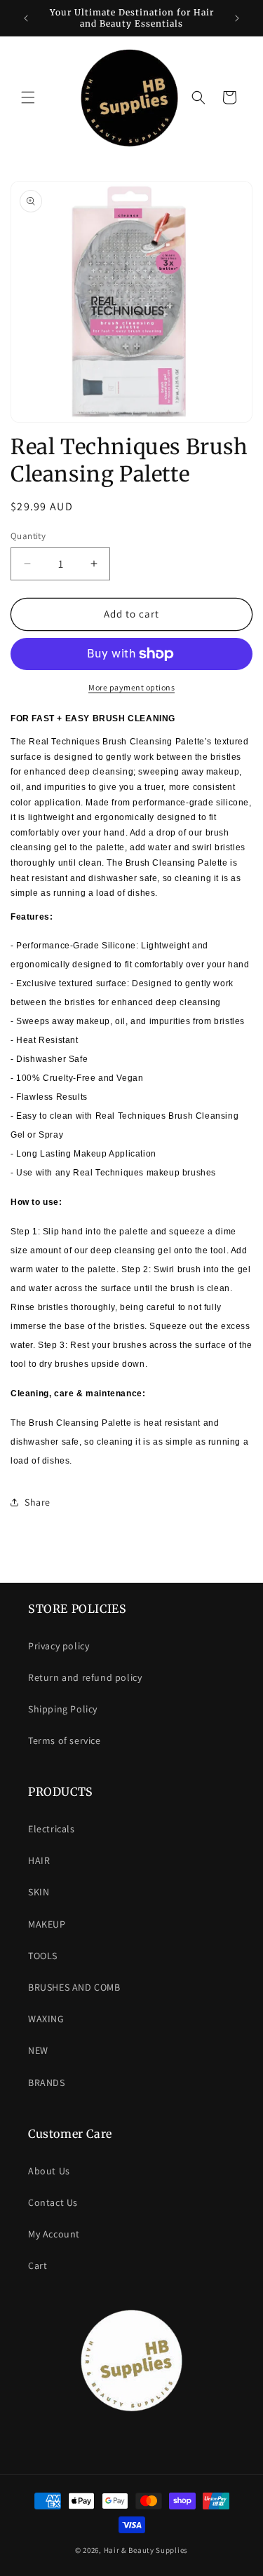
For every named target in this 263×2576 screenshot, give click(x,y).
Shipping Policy (63, 1709)
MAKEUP (47, 1924)
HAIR (39, 1860)
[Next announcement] (237, 18)
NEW (38, 2050)
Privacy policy (59, 1646)
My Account (54, 2234)
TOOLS (43, 1956)
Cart (38, 2265)
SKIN (39, 1892)
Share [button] (38, 1502)
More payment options (131, 687)
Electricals (52, 1829)
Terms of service (65, 1740)
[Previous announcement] (26, 18)
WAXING (46, 2019)
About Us (49, 2171)
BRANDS (47, 2083)
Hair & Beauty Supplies (146, 2550)
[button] (28, 97)
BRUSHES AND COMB (74, 1987)
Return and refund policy (85, 1677)
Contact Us (53, 2202)
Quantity (28, 536)
